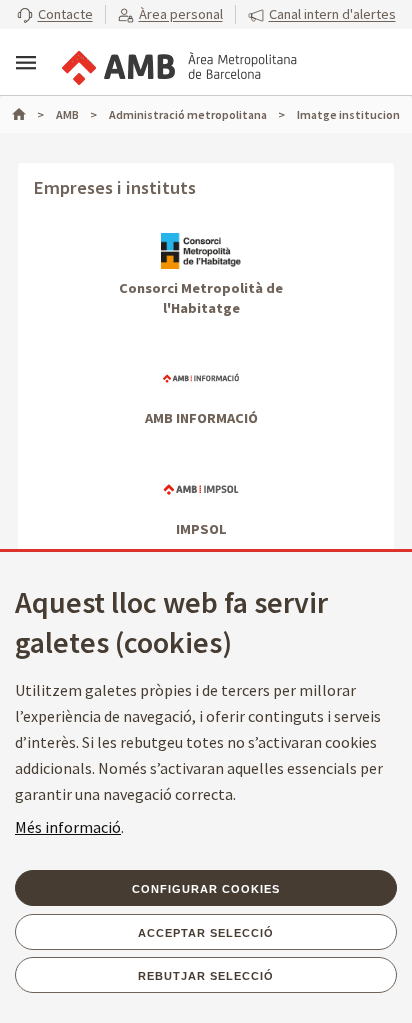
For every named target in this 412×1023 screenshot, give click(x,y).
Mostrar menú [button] (26, 63)
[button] (55, 15)
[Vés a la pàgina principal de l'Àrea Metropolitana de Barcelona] (178, 64)
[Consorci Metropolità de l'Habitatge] (201, 250)
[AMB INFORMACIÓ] (201, 378)
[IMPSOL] (201, 489)
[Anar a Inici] (28, 114)
